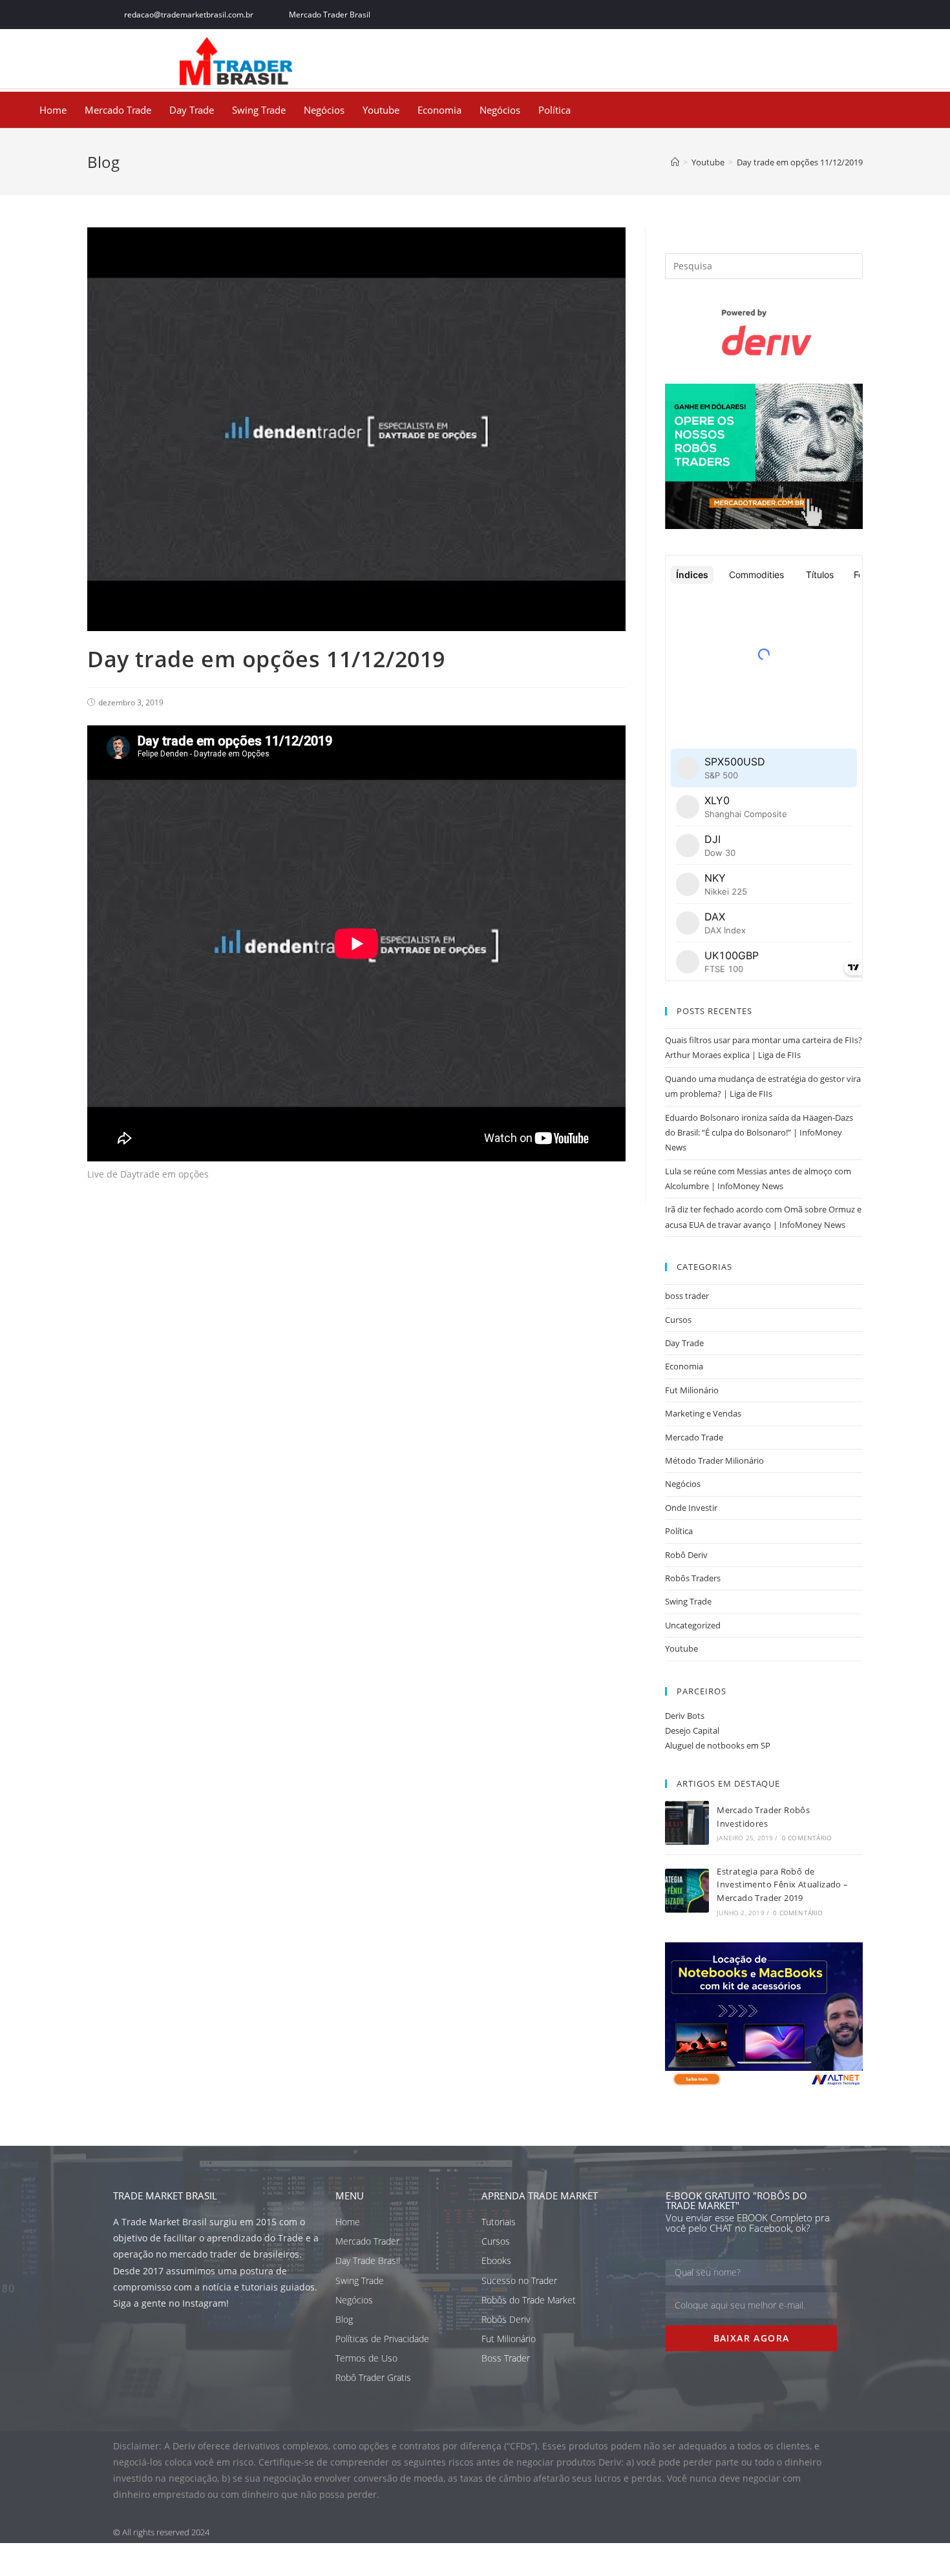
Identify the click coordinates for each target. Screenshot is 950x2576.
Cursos (678, 1320)
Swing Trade (259, 110)
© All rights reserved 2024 (161, 2532)
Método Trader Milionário (714, 1460)
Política (554, 110)
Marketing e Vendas (703, 1413)
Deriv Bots (685, 1716)
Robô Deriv (686, 1555)
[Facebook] (742, 15)
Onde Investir (691, 1508)
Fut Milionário (692, 1390)
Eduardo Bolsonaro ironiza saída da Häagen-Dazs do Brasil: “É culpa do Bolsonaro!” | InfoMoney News (759, 1133)
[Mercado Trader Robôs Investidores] (687, 1823)
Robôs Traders (693, 1578)
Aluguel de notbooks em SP (718, 1745)
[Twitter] (771, 15)
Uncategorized (693, 1625)
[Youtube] (829, 15)
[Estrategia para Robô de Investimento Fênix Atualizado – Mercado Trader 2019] (687, 1891)
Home (53, 110)
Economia (439, 110)
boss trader (687, 1296)
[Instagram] (800, 15)
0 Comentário (807, 1838)
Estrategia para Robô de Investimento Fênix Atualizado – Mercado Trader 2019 (782, 1885)
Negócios (324, 110)
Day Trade (192, 110)
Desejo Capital (692, 1730)
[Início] (675, 162)
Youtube (381, 110)
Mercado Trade (118, 110)
